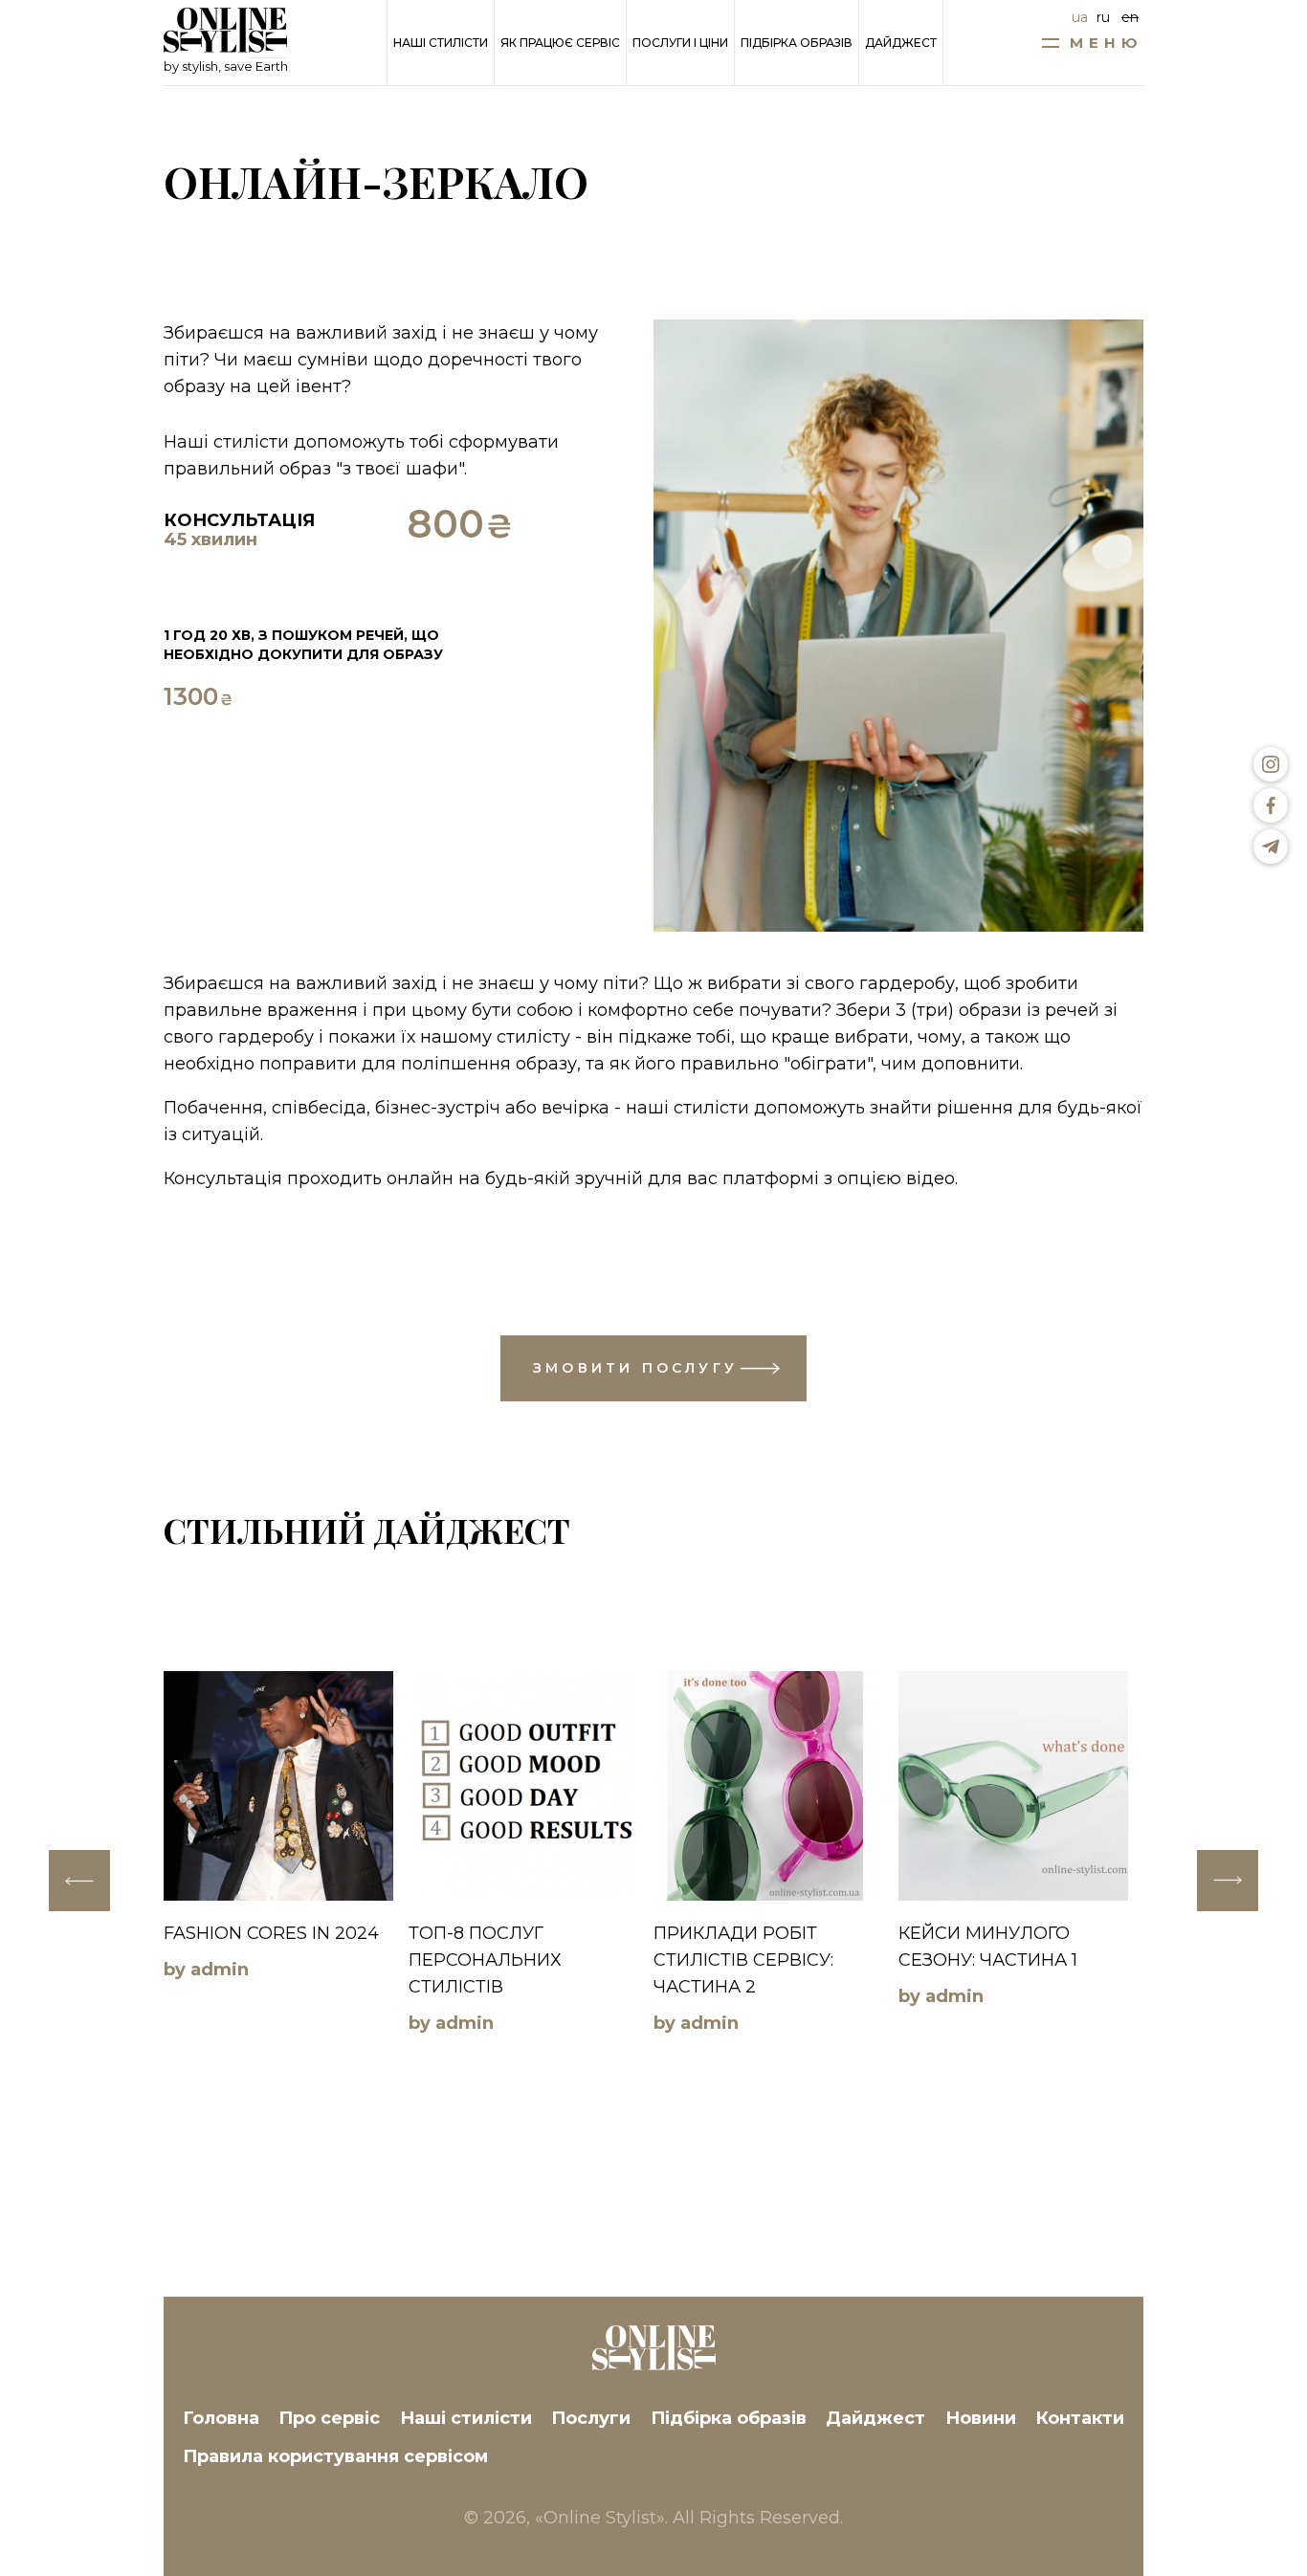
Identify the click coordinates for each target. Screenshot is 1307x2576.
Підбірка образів (797, 43)
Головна (221, 2418)
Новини (981, 2418)
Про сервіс (329, 2418)
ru (1103, 17)
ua (1080, 17)
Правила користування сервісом (335, 2456)
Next (1228, 1881)
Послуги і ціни (680, 43)
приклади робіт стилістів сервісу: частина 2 (743, 1960)
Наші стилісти (441, 43)
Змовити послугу (635, 1368)
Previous (79, 1881)
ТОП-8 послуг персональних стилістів (485, 1960)
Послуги (591, 2418)
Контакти (1080, 2418)
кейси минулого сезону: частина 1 (988, 1947)
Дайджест (901, 43)
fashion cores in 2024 (271, 1933)
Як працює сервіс (560, 43)
